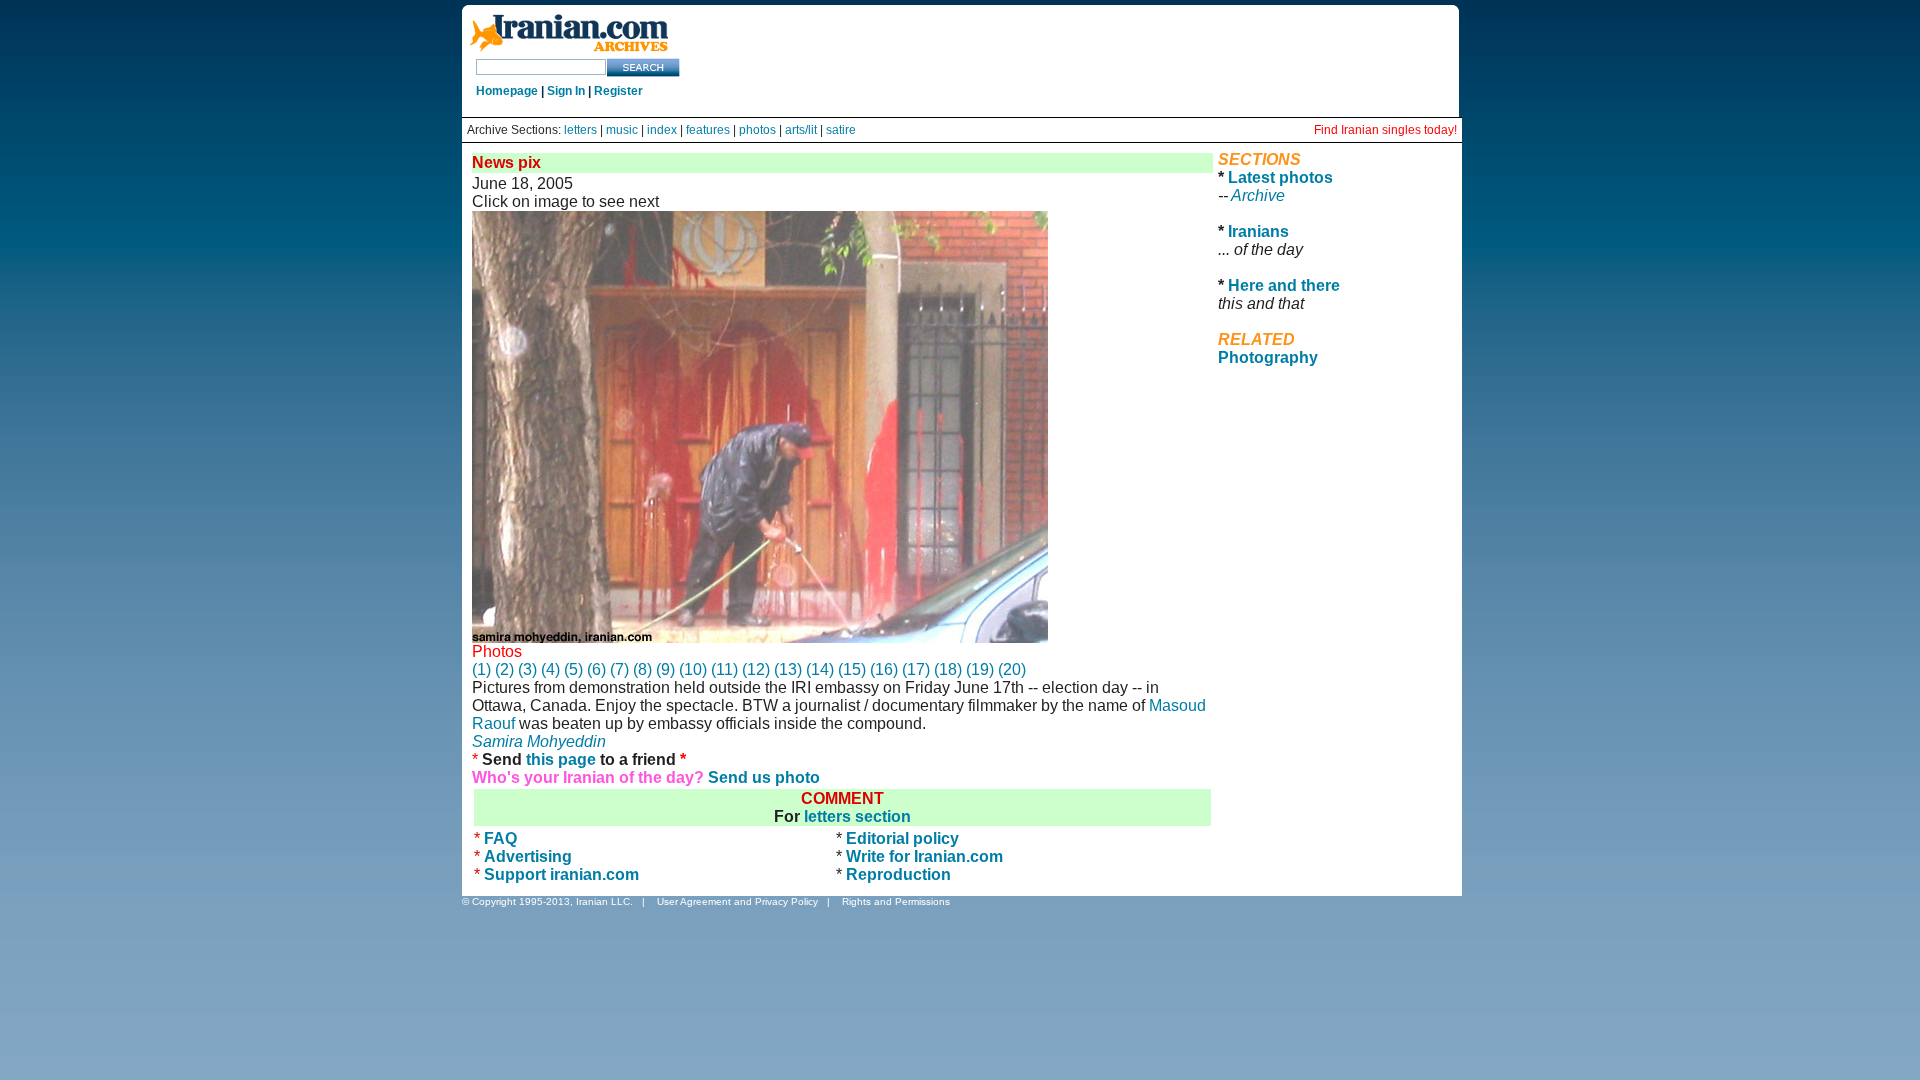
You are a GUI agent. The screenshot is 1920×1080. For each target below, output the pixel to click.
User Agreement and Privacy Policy (737, 901)
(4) (550, 669)
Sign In (566, 91)
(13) (788, 669)
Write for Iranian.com (924, 856)
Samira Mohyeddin (539, 741)
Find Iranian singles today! (1385, 130)
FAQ (500, 838)
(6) (596, 669)
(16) (884, 669)
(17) (916, 669)
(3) (527, 669)
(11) (724, 669)
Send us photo (764, 777)
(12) (756, 669)
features (708, 130)
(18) (948, 669)
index (662, 130)
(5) (573, 669)
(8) (642, 669)
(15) (852, 669)
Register (618, 91)
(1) (481, 669)
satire (841, 130)
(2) (504, 669)
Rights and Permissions (896, 901)
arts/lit (801, 130)
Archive (1258, 195)
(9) (665, 669)
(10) (693, 669)
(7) (619, 669)
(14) (820, 669)
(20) (1012, 669)
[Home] (569, 52)
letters (580, 130)
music (622, 130)
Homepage (507, 91)
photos (757, 130)
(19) (980, 669)
